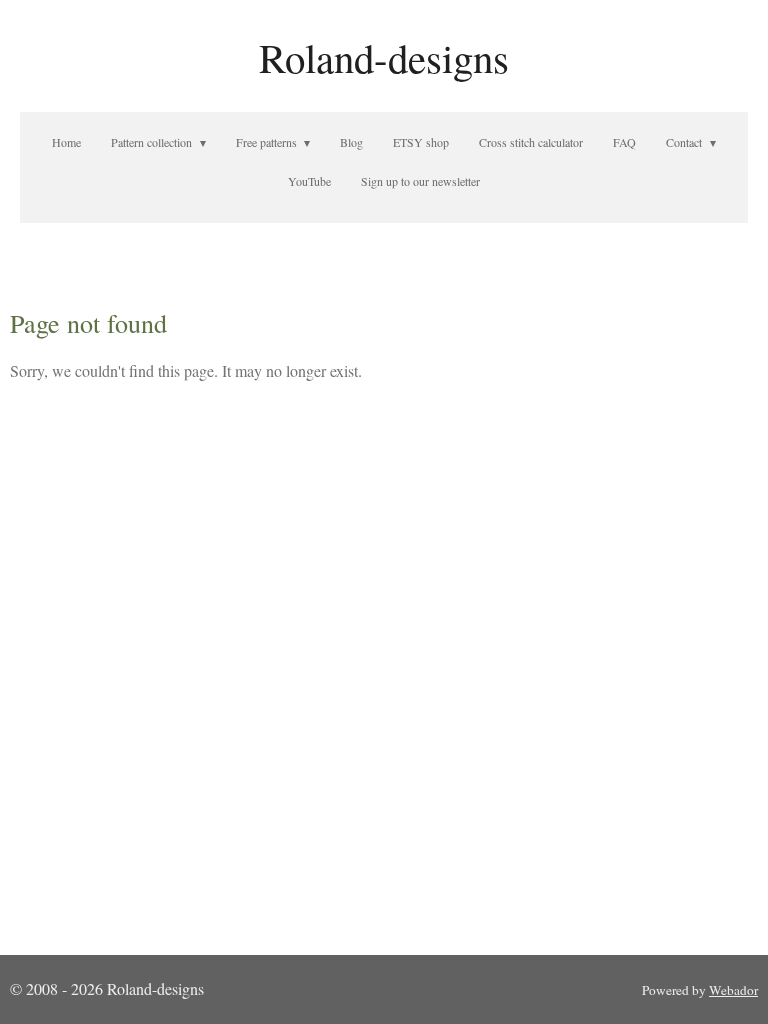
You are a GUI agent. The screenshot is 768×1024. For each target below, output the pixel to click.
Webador (733, 990)
